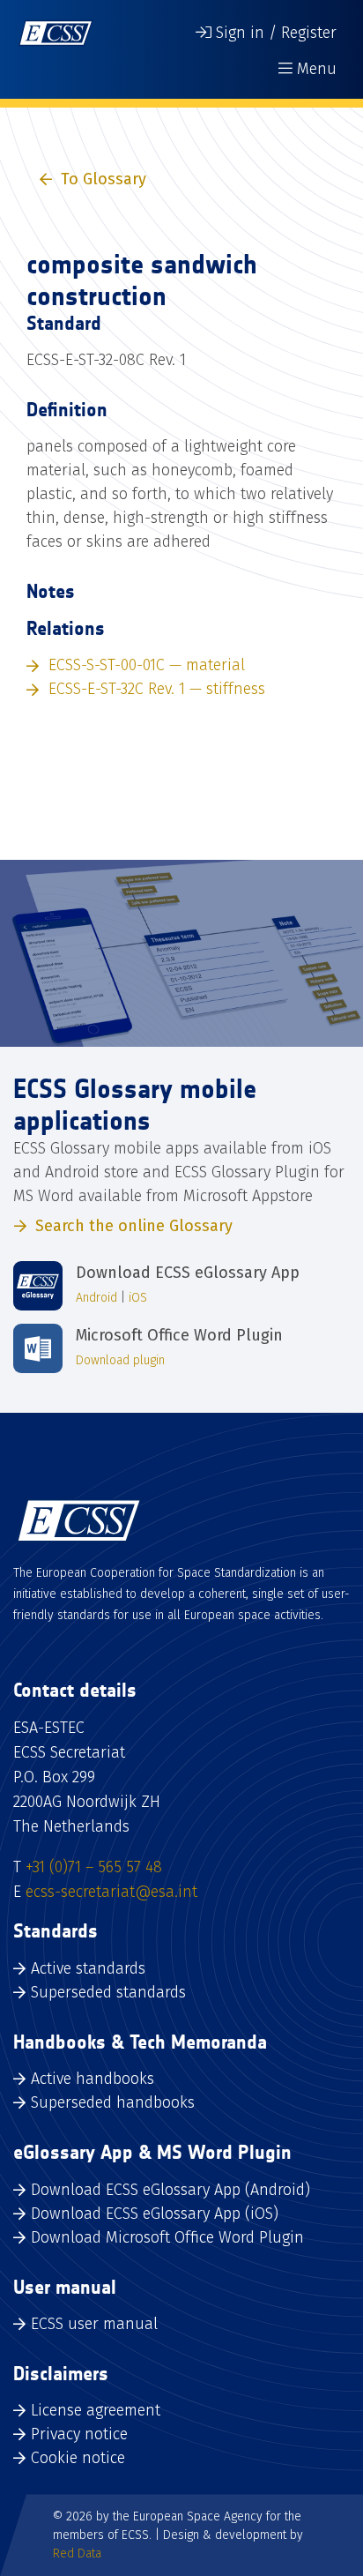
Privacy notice (79, 2434)
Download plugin (120, 1360)
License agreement (96, 2410)
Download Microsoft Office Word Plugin (167, 2237)
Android (96, 1298)
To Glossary (104, 179)
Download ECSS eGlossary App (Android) (170, 2190)
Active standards (88, 1968)
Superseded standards (108, 1992)
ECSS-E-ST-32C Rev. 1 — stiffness (157, 689)
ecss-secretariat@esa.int (111, 1892)
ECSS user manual (94, 2324)
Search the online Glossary (134, 1226)
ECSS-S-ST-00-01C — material (147, 665)
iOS (138, 1298)
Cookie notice (78, 2458)
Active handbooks (93, 2079)
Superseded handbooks (113, 2102)
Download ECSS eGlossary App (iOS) (155, 2214)
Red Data (77, 2554)
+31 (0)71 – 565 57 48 (94, 1867)
